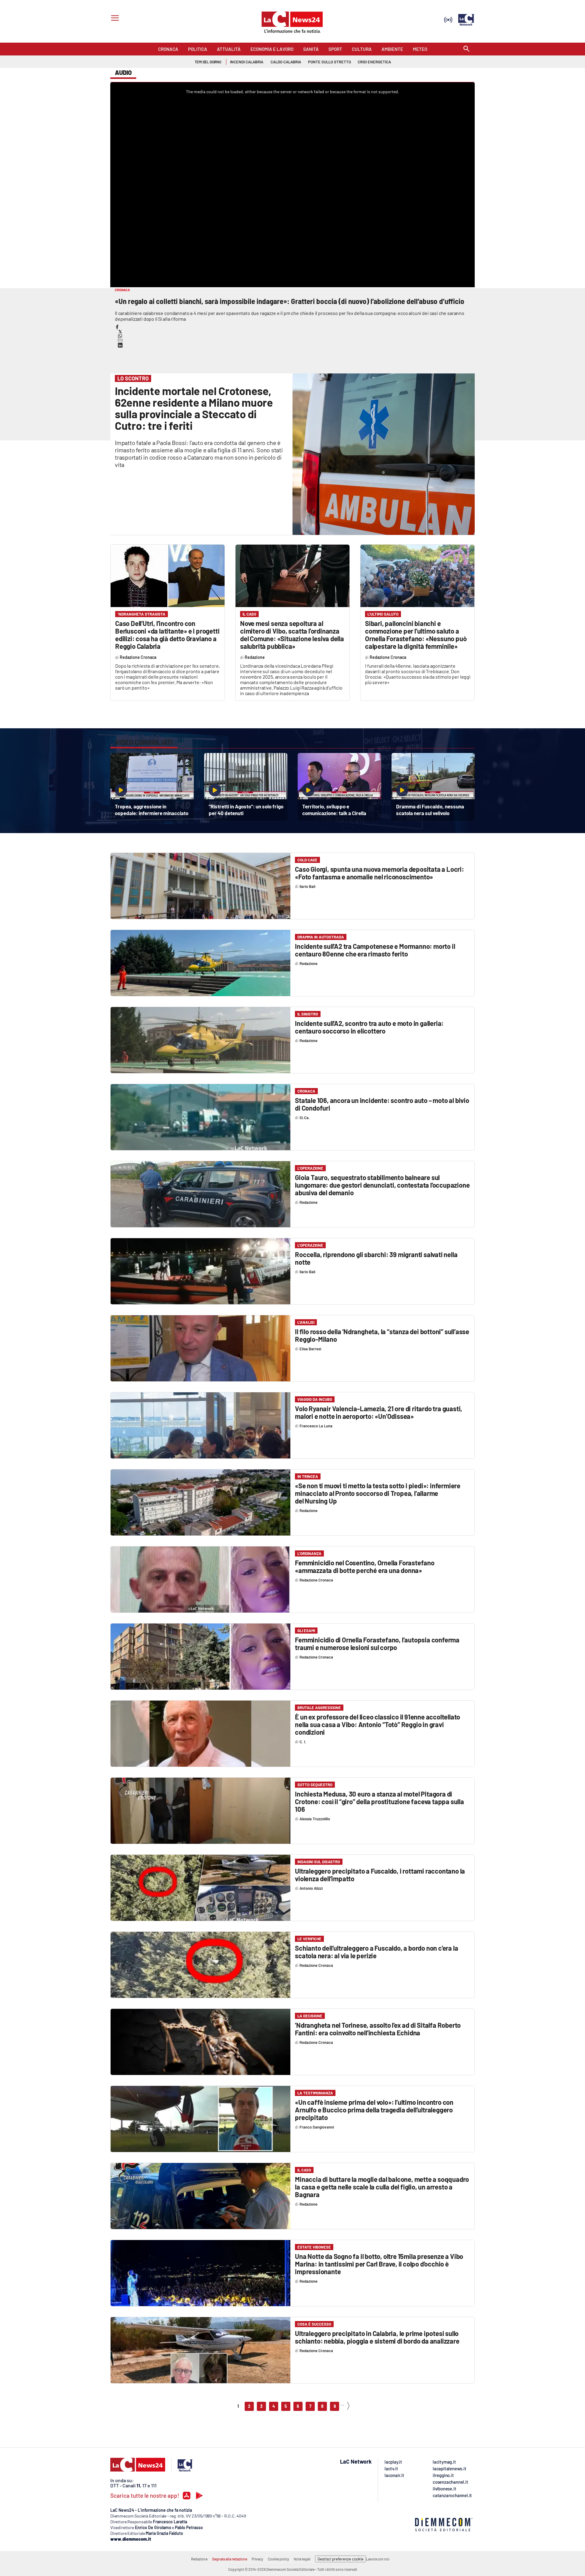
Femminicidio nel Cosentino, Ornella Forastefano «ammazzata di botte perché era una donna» (365, 1566)
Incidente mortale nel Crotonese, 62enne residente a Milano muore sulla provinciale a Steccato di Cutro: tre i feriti (194, 408)
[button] (117, 327)
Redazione (199, 2559)
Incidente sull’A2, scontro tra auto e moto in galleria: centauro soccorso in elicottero (369, 1027)
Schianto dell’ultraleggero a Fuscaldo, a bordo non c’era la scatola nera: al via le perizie (376, 1952)
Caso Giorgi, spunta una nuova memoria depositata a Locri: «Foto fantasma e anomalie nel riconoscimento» (379, 873)
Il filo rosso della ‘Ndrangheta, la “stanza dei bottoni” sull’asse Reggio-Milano (382, 1335)
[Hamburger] (114, 19)
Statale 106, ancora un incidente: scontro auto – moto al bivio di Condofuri (382, 1104)
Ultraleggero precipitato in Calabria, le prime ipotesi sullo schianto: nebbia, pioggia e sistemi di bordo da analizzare (377, 2337)
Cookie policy (278, 2559)
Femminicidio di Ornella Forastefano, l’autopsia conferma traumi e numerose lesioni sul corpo (377, 1643)
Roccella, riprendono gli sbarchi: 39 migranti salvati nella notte (376, 1258)
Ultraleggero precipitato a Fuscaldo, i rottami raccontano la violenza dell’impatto (380, 1875)
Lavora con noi (378, 2559)
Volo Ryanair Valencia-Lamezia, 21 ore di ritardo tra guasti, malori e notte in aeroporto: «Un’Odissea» (379, 1412)
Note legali (302, 2559)
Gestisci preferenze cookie (340, 2559)
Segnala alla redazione (230, 2559)
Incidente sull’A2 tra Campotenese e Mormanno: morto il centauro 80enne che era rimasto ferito (375, 950)
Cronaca (306, 1091)
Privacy (257, 2559)
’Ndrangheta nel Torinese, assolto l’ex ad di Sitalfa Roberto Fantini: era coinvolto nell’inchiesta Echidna (378, 2029)
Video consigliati (144, 742)
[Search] (466, 49)
